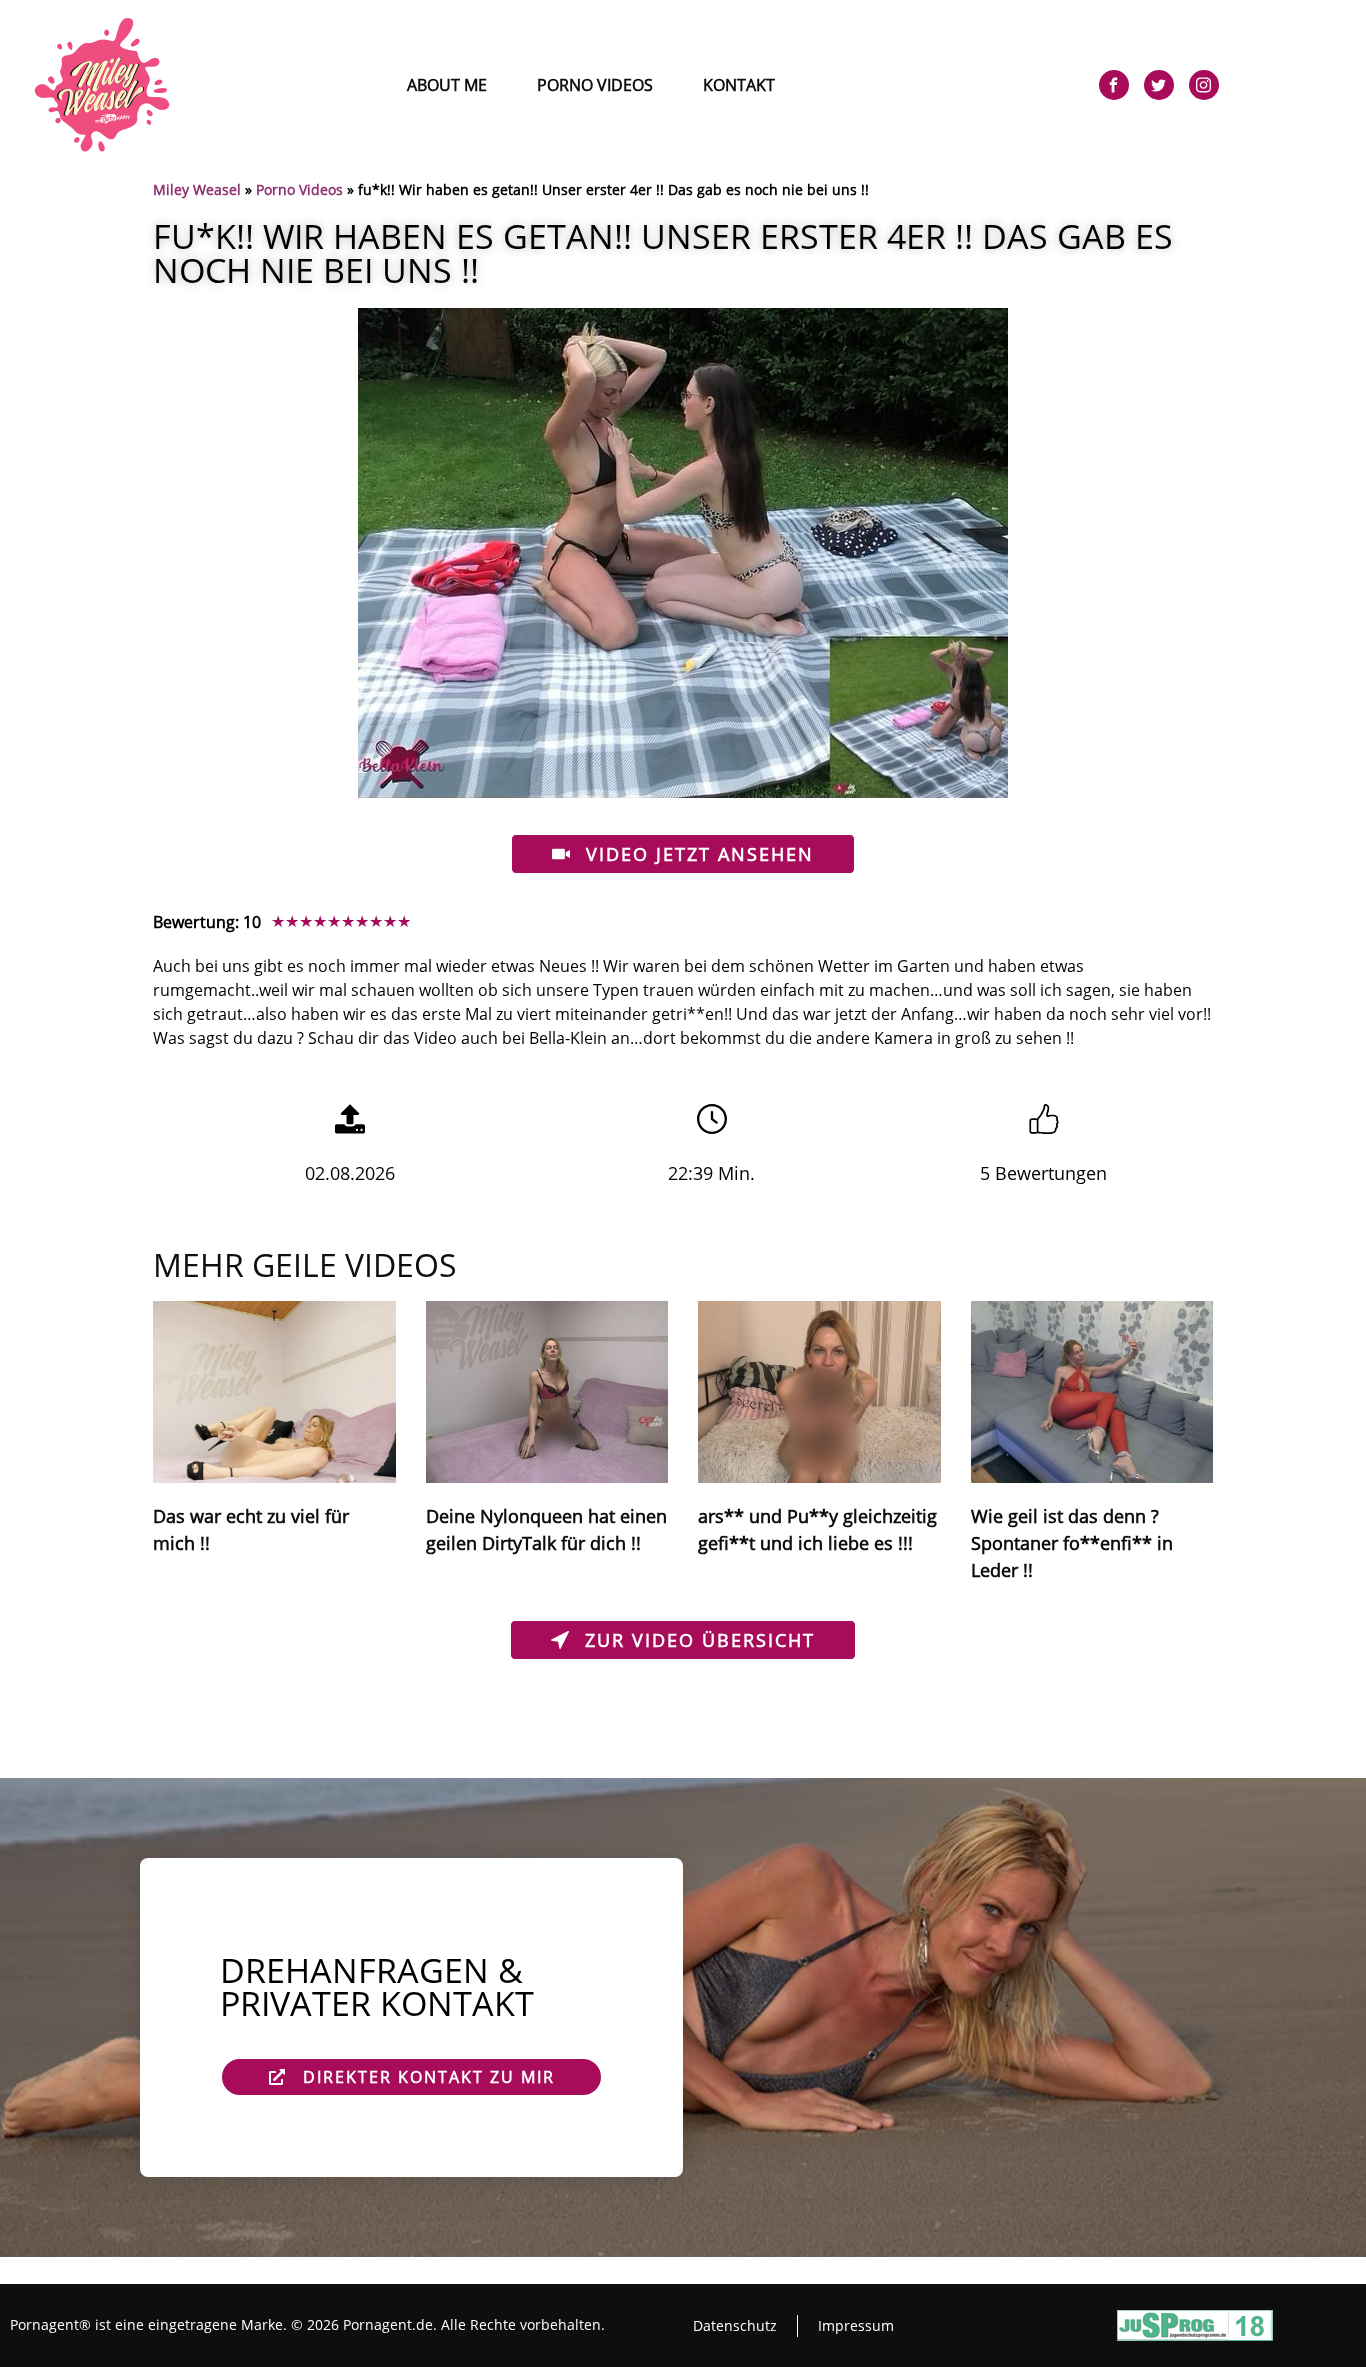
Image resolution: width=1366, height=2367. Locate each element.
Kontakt (739, 85)
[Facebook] (1114, 85)
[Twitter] (1159, 85)
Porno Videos (595, 85)
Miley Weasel (197, 189)
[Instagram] (1204, 85)
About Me (447, 85)
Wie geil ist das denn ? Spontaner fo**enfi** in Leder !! (1072, 1543)
